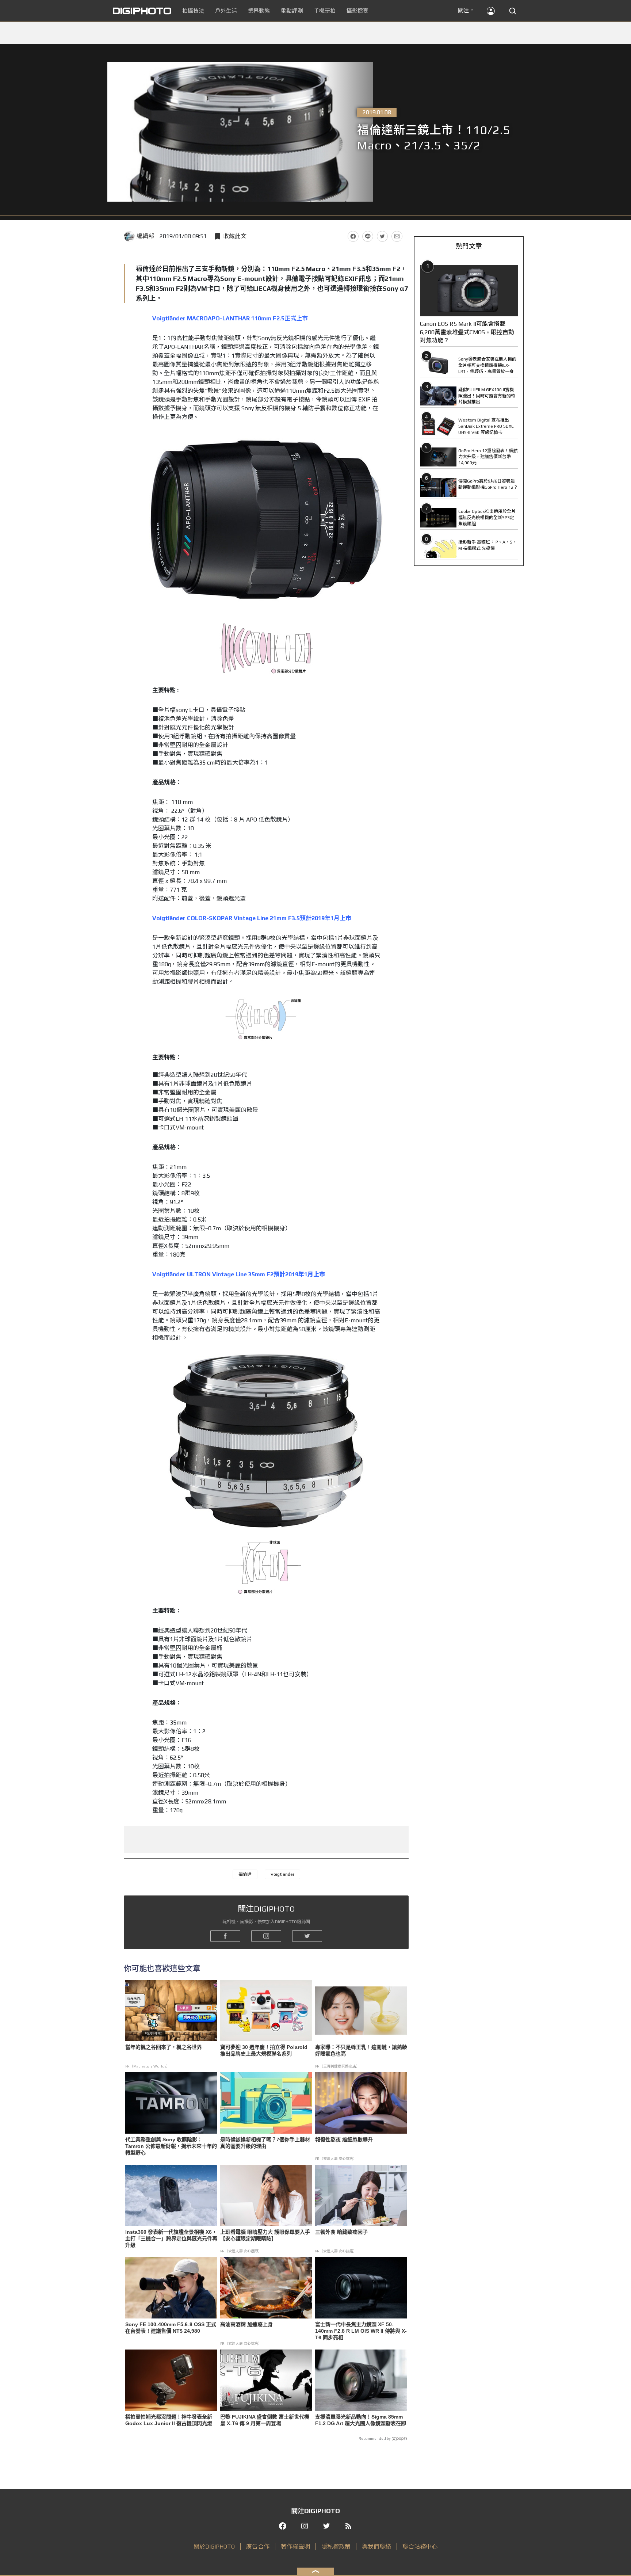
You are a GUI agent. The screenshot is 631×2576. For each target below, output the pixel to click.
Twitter (382, 236)
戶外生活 (226, 11)
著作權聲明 (295, 2547)
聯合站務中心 (420, 2547)
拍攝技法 (193, 11)
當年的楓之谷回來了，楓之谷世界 (164, 2047)
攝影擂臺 (357, 11)
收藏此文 (235, 236)
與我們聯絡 (376, 2547)
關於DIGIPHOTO (214, 2547)
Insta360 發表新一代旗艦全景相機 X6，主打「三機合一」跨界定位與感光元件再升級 (171, 2238)
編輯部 (145, 236)
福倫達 (245, 1874)
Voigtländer (282, 1874)
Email (397, 236)
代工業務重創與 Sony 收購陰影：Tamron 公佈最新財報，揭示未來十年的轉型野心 (171, 2146)
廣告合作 (258, 2547)
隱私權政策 (336, 2547)
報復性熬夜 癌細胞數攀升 (344, 2139)
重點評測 (292, 11)
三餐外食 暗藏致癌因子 (341, 2232)
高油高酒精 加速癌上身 (246, 2324)
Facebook (353, 236)
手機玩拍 (325, 11)
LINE (368, 236)
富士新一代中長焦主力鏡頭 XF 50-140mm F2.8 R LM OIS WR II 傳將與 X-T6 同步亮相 (361, 2331)
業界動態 (259, 11)
